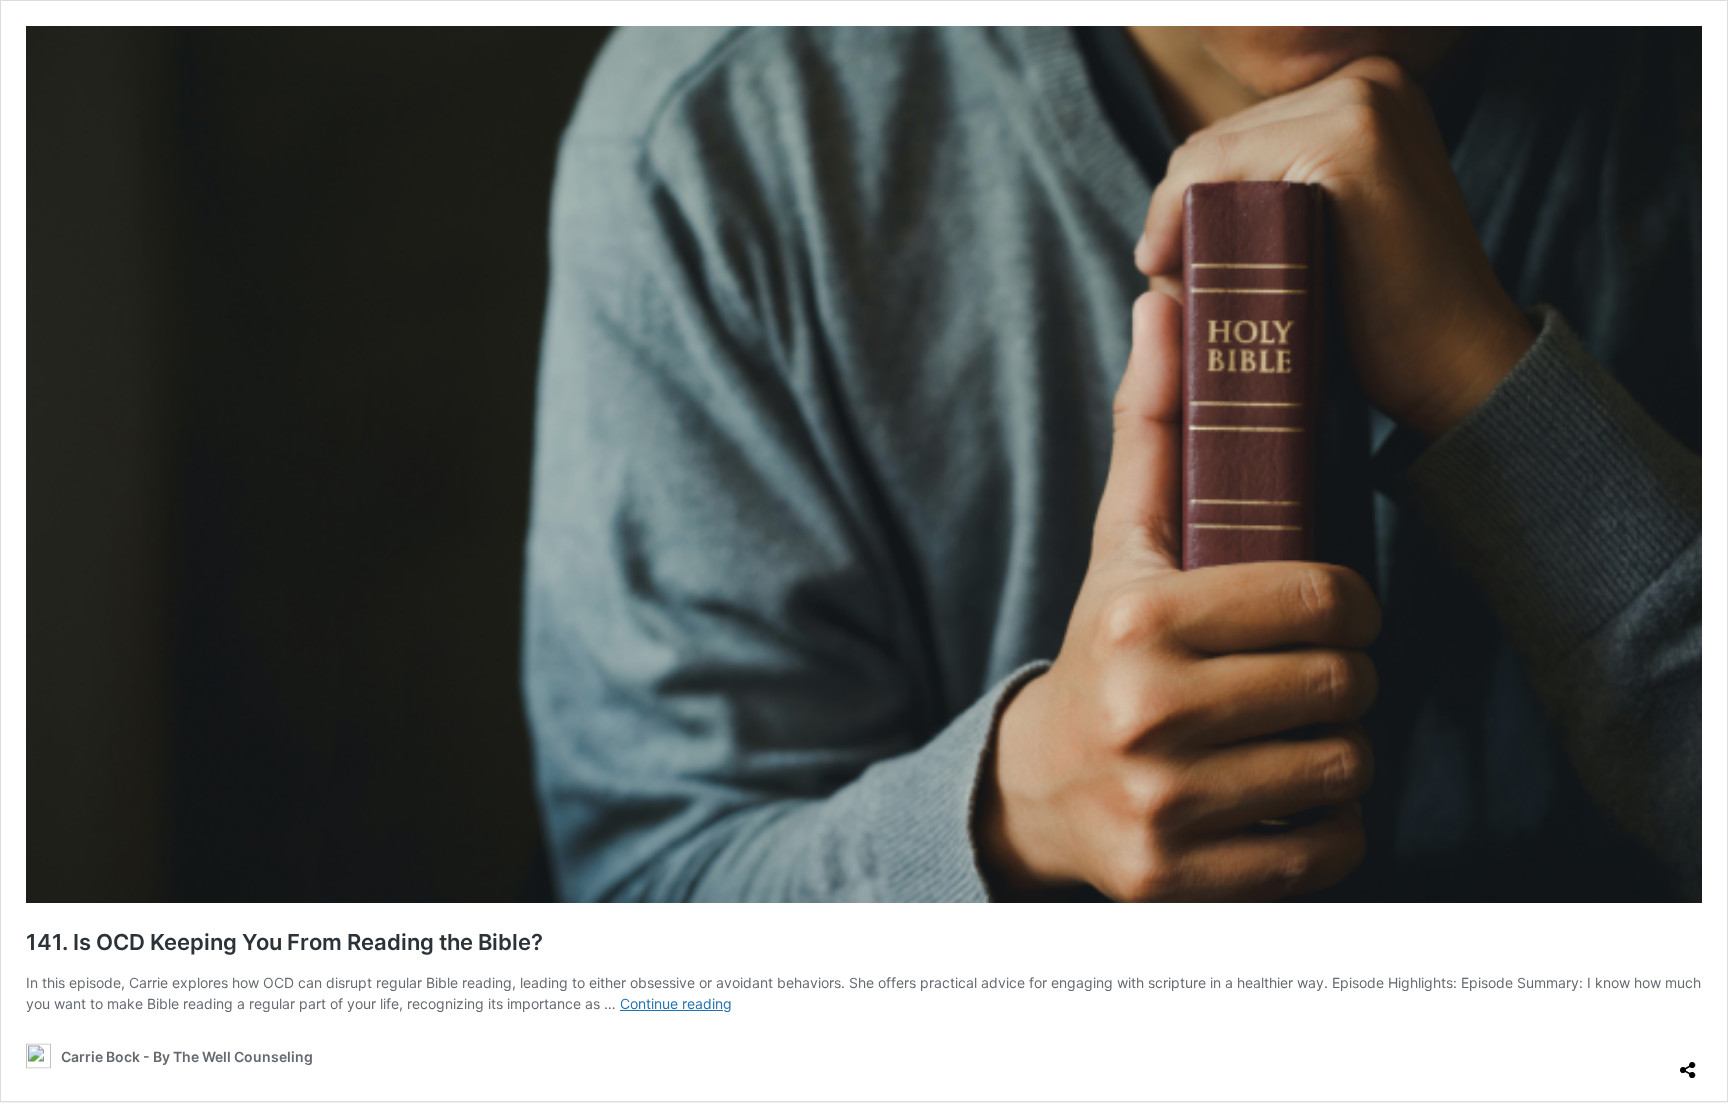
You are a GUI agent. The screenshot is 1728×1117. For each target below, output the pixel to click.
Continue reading (676, 1003)
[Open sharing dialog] (1688, 1062)
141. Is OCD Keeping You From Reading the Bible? (284, 942)
